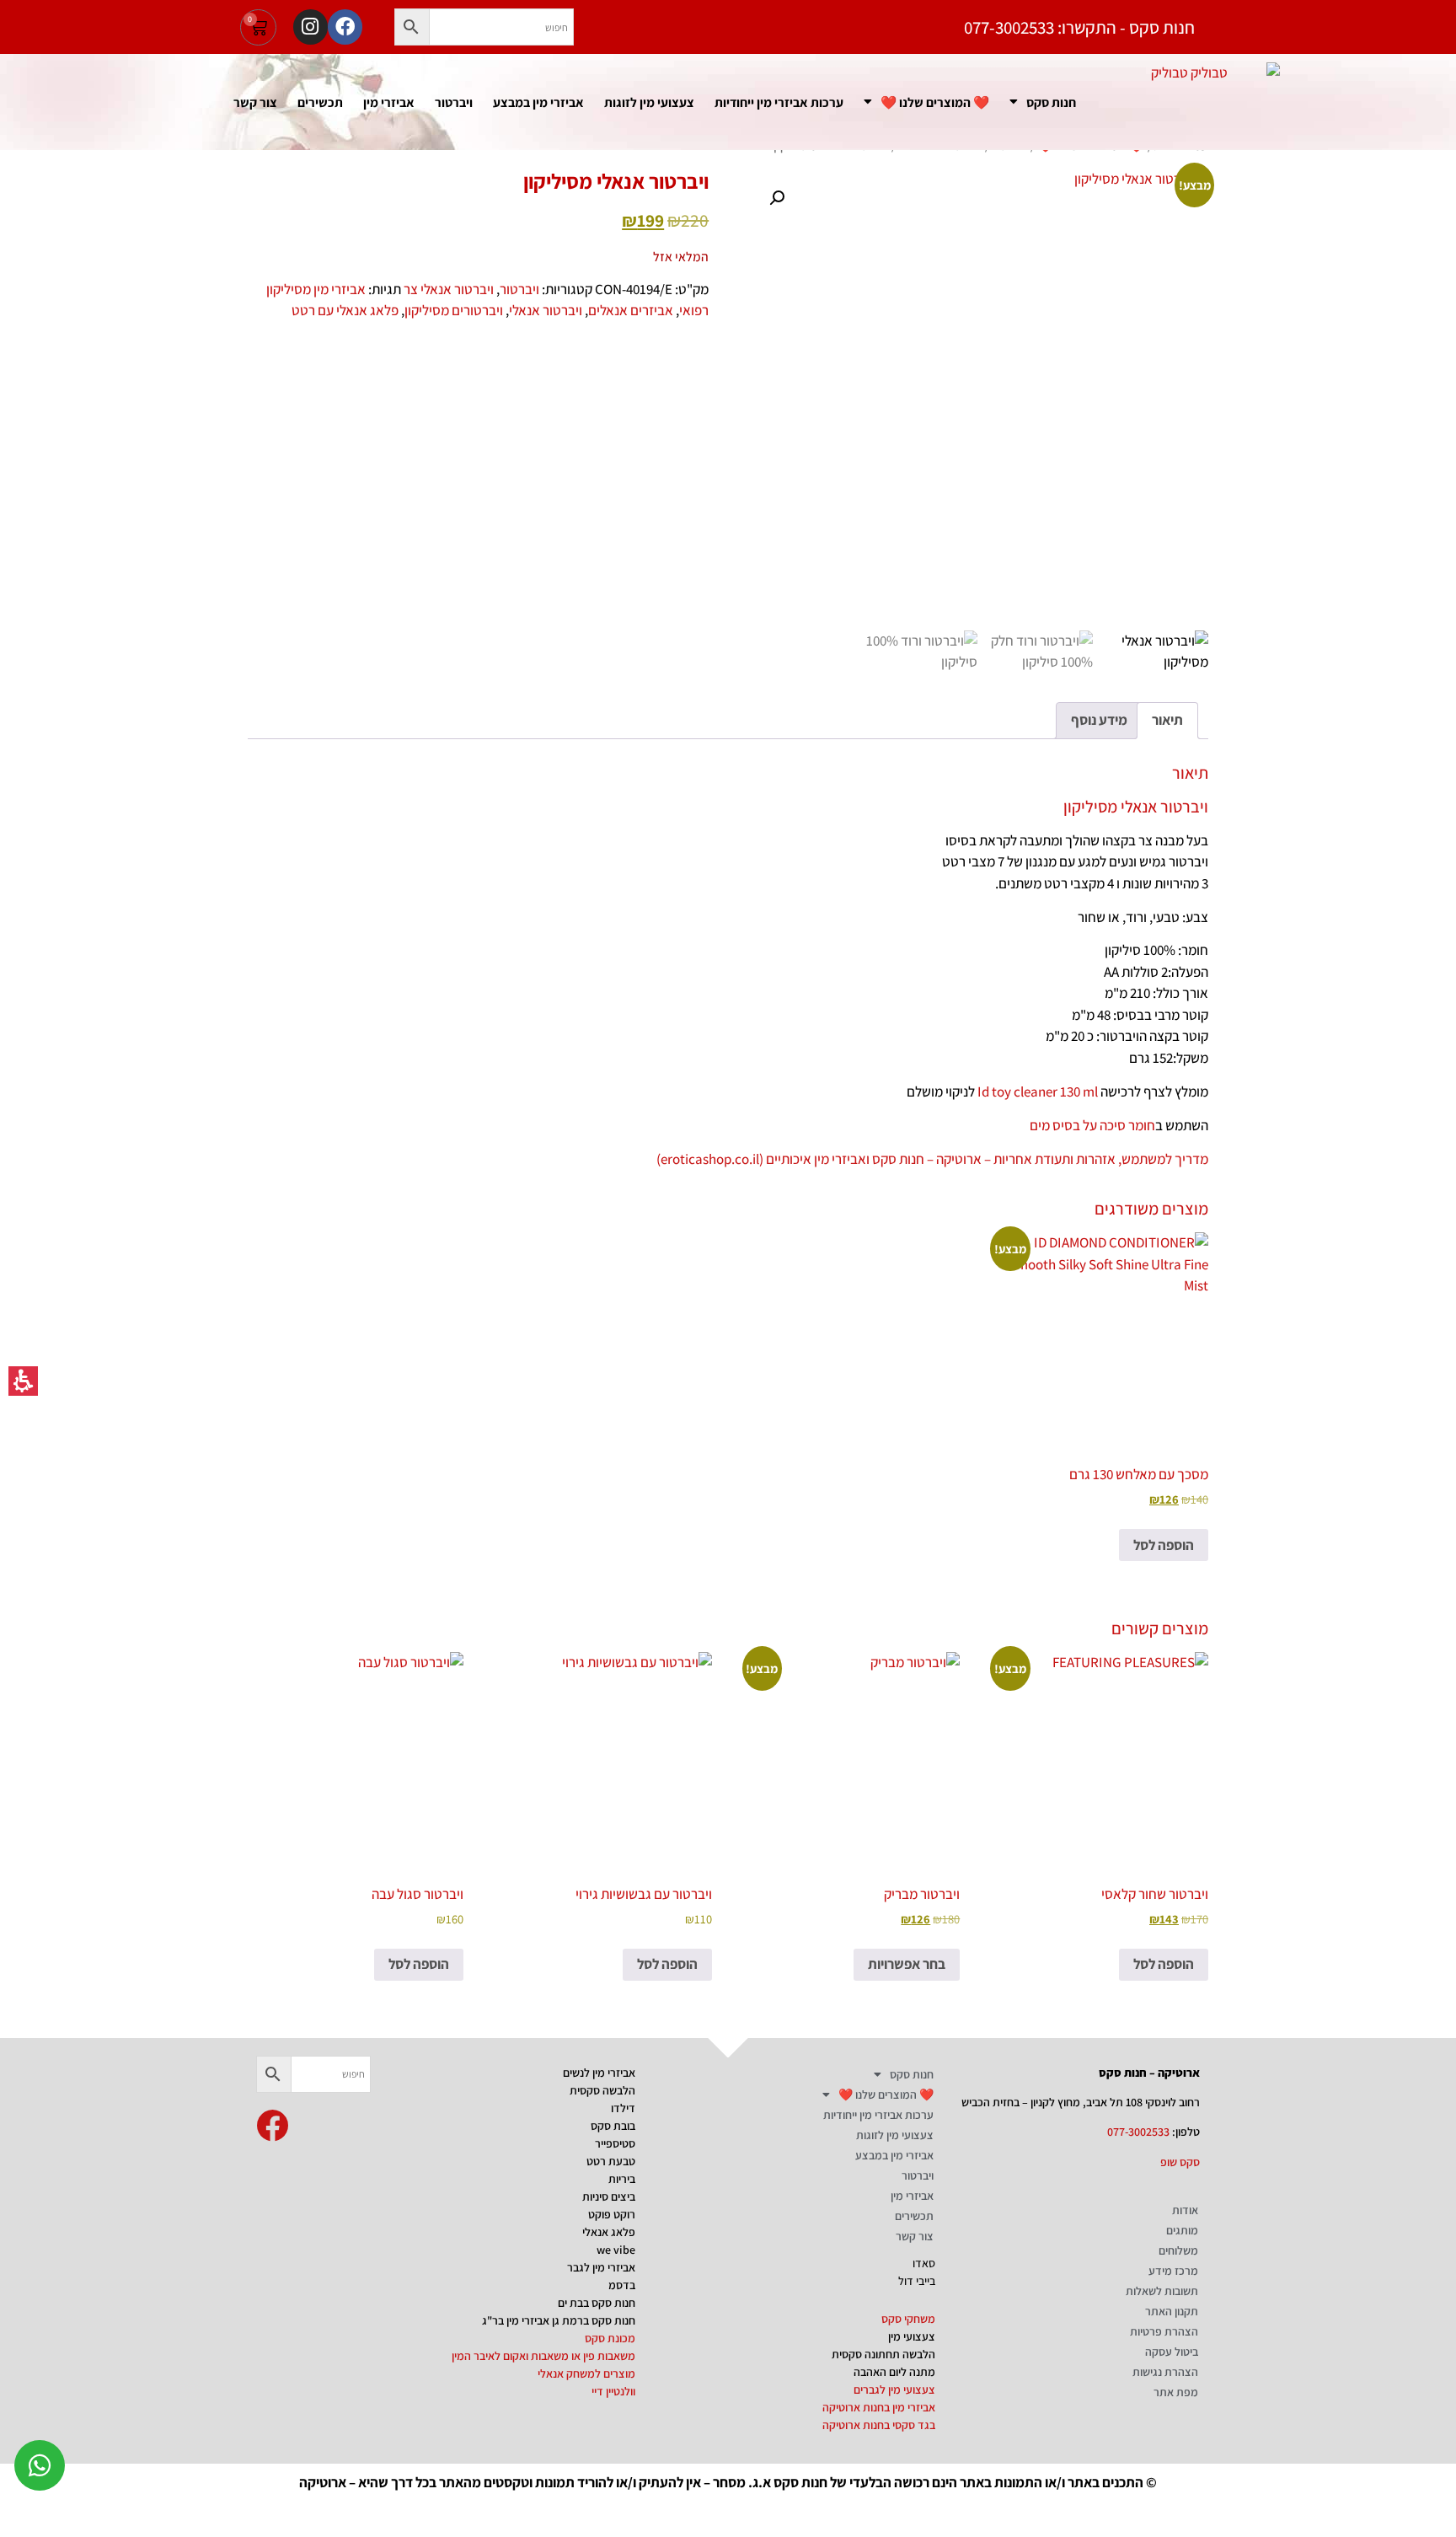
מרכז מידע (1173, 2271)
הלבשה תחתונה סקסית (883, 2354)
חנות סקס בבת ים (597, 2303)
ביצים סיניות (609, 2196)
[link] (272, 2126)
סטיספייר (615, 2143)
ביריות (622, 2179)
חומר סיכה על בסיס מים (1092, 1125)
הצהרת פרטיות (1164, 2331)
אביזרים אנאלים (631, 310)
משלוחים (1178, 2250)
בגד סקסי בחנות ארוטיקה (879, 2425)
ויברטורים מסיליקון (454, 310)
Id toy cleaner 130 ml (1038, 1091)
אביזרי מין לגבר (601, 2267)
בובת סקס (613, 2126)
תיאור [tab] (1167, 720)
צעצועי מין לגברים (894, 2389)
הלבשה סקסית (602, 2090)
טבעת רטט (611, 2161)
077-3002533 (1138, 2132)
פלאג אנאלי (609, 2232)
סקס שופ (1180, 2162)
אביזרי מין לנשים (599, 2073)
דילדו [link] (623, 2108)
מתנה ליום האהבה (894, 2372)
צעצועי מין (912, 2336)
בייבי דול (917, 2281)
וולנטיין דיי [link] (613, 2391)
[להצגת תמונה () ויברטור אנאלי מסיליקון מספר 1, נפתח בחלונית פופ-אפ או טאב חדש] (978, 399)
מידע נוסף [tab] (1099, 720)
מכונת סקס (610, 2338)
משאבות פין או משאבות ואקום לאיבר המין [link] (543, 2356)
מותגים (1182, 2230)
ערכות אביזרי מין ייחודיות (779, 102)
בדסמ (622, 2285)
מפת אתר (1176, 2392)
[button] (258, 27)
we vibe (616, 2250)
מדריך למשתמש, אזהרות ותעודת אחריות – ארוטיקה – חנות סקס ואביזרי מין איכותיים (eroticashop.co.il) (932, 1159)
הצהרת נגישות (1165, 2372)
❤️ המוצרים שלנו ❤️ (935, 102)
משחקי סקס (908, 2319)
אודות (1185, 2210)
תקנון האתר (1172, 2311)
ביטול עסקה (1172, 2352)
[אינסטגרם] (310, 27)
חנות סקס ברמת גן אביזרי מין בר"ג (559, 2320)
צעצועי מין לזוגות (649, 102)
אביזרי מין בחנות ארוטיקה (879, 2407)
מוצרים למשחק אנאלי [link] (586, 2373)
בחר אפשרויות (907, 1964)
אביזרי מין (389, 102)
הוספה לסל (1164, 1545)
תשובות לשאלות (1162, 2291)
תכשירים (320, 102)
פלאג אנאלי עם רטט (345, 310)
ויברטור (454, 102)
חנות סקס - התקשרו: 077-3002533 (1079, 27)
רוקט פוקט (612, 2214)
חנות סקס (1051, 102)
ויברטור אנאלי (546, 310)
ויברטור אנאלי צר (449, 289)
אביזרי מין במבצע (538, 102)
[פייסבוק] (345, 27)
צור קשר (255, 102)
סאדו (924, 2263)
